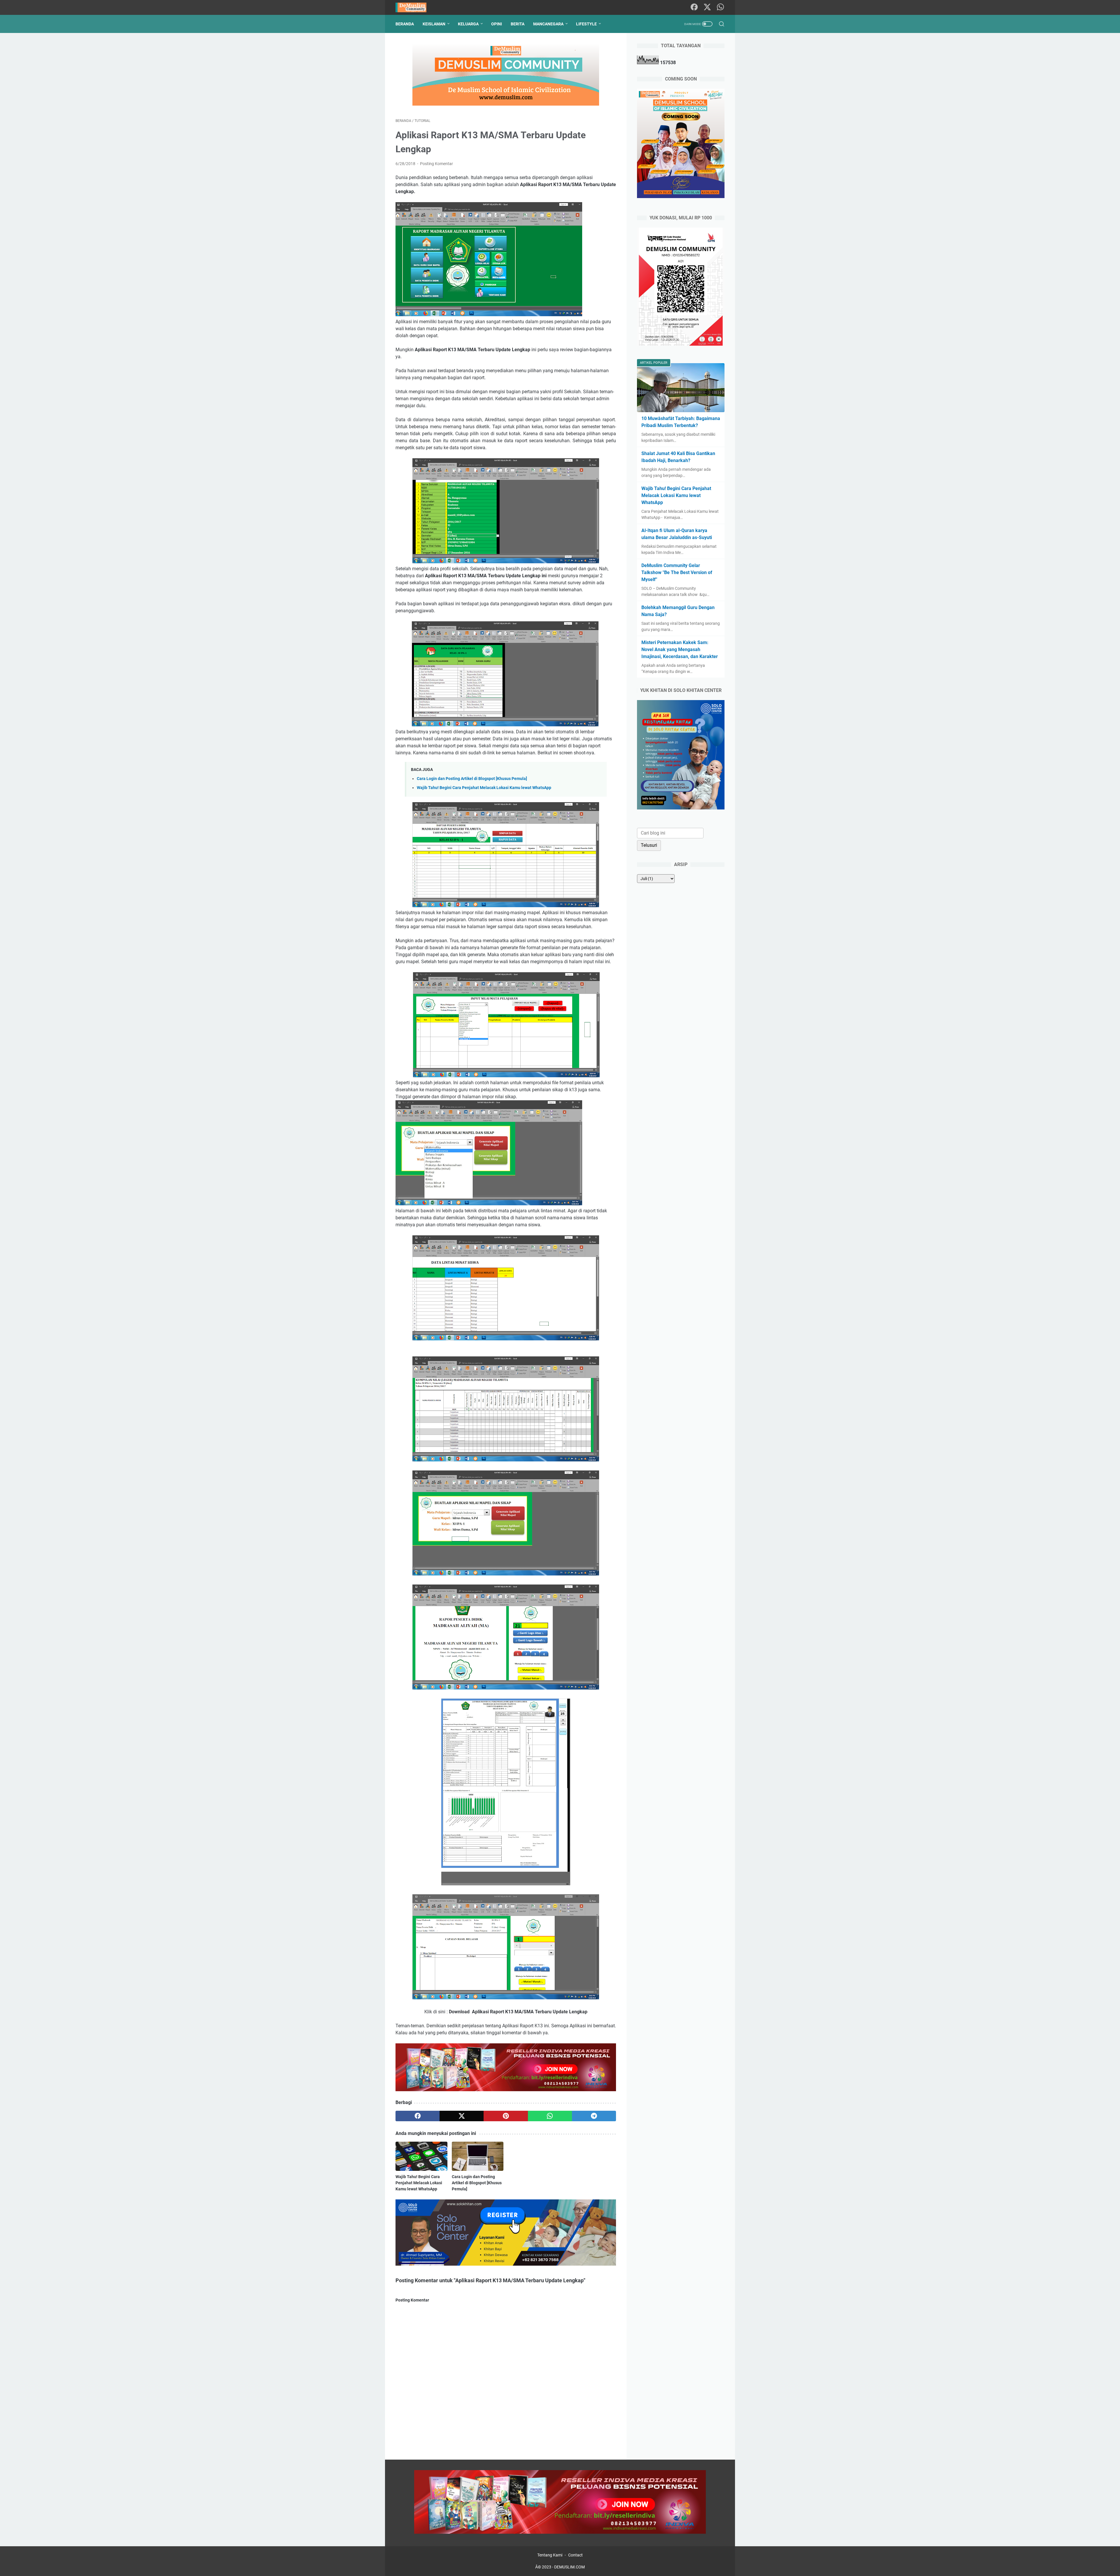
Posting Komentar (436, 164)
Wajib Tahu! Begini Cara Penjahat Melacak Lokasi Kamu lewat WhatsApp (484, 788)
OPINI (497, 24)
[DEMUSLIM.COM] (415, 7)
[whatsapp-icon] (720, 7)
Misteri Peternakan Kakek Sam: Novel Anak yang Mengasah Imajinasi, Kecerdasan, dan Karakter (680, 649)
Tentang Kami (550, 2555)
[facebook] (418, 2116)
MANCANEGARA (548, 24)
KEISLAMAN (434, 24)
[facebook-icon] (694, 7)
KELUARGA (468, 24)
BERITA (518, 24)
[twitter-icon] (707, 7)
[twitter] (462, 2116)
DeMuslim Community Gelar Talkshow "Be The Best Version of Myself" (677, 572)
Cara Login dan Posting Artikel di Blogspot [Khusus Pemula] (472, 779)
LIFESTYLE (586, 24)
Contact (575, 2555)
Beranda (405, 24)
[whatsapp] (550, 2116)
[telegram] (594, 2116)
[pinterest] (506, 2116)
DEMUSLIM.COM (569, 2567)
